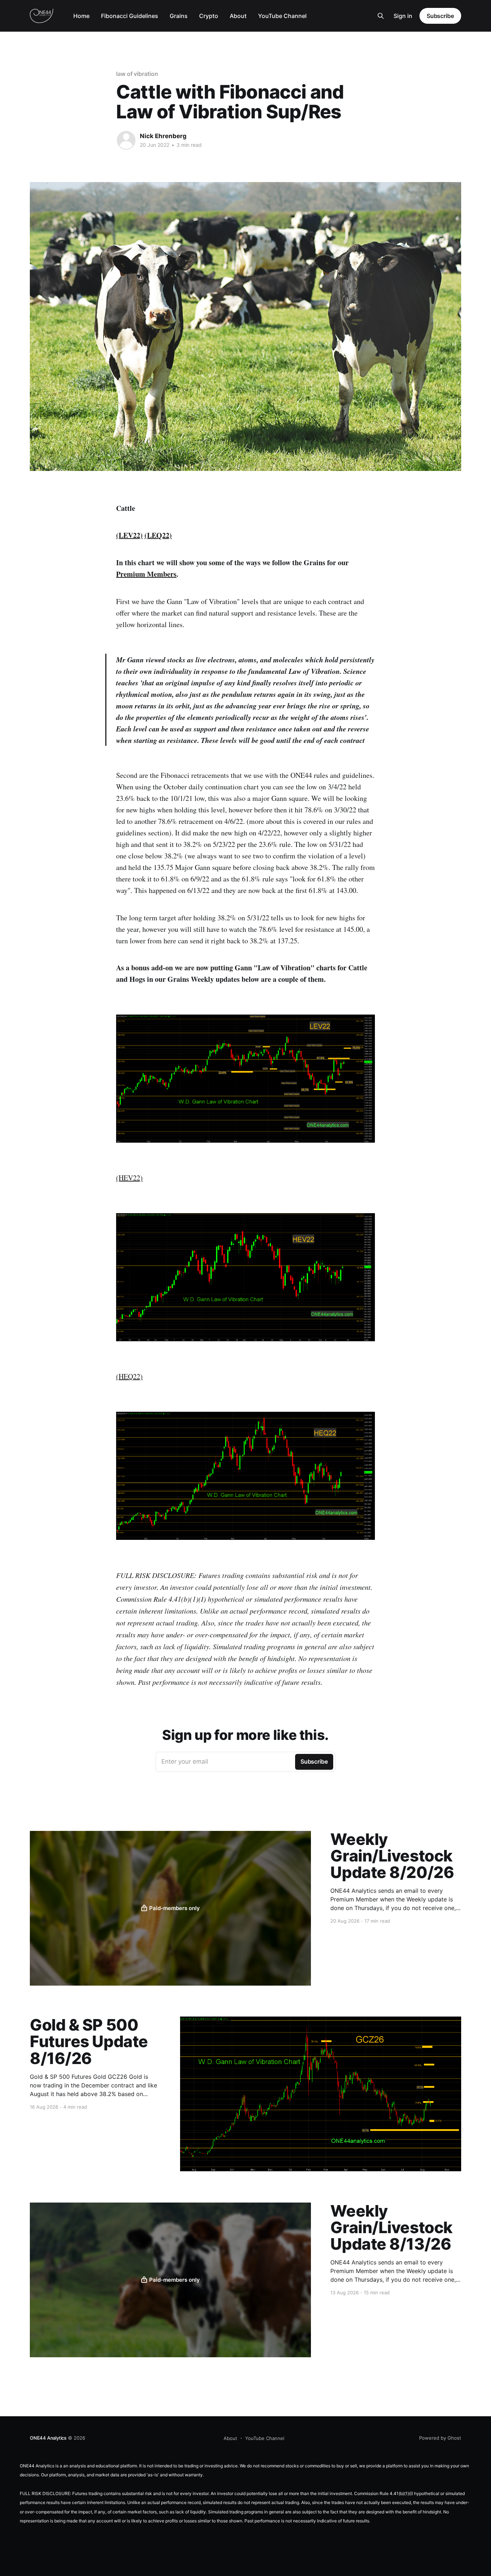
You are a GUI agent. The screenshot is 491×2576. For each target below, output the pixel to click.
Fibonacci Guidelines (130, 16)
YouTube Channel (282, 16)
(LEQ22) (158, 535)
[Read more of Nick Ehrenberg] (126, 140)
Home (81, 16)
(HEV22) (129, 1178)
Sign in (403, 16)
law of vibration (137, 74)
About (238, 16)
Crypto (209, 16)
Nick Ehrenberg (163, 136)
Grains (179, 16)
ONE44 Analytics (48, 2438)
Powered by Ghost (440, 2438)
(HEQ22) (129, 1376)
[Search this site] (381, 16)
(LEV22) (129, 535)
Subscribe (440, 16)
